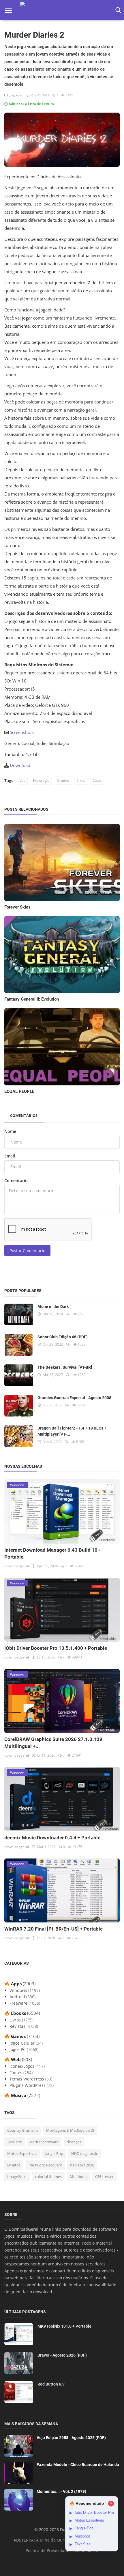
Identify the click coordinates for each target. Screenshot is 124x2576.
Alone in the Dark (53, 1307)
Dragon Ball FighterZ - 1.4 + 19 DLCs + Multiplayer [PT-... (72, 1431)
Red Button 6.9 (51, 2384)
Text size (15, 2142)
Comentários (24, 1115)
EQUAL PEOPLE (19, 1091)
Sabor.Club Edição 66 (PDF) (63, 1337)
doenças (74, 2142)
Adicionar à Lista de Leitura (31, 104)
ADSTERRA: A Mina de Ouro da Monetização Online (63, 2540)
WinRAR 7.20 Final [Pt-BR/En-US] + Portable (53, 1929)
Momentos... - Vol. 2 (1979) (61, 2491)
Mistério (63, 780)
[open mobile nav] (8, 10)
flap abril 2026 (82, 2165)
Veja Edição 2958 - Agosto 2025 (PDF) (71, 2438)
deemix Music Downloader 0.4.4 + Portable (52, 1838)
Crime (81, 780)
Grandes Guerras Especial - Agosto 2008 (74, 1398)
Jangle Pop (54, 2153)
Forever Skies (17, 907)
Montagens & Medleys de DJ (70, 2130)
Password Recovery (45, 2165)
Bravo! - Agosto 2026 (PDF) (62, 2355)
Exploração (41, 780)
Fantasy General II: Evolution (32, 999)
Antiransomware (44, 2142)
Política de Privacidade (47, 2550)
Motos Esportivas (22, 2153)
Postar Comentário (27, 1251)
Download (20, 765)
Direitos (14, 2165)
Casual (97, 780)
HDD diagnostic (84, 2153)
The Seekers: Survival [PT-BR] (65, 1367)
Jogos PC (16, 95)
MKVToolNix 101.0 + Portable (64, 2326)
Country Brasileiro (23, 2130)
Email (10, 1156)
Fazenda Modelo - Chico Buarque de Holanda (78, 2465)
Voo (23, 780)
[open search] (117, 10)
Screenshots (22, 732)
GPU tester (104, 2177)
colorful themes (48, 2177)
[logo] (62, 10)
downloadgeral (17, 1566)
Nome (10, 1131)
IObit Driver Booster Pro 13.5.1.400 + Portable (56, 1648)
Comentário (16, 1180)
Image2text (17, 2177)
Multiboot (78, 2177)
